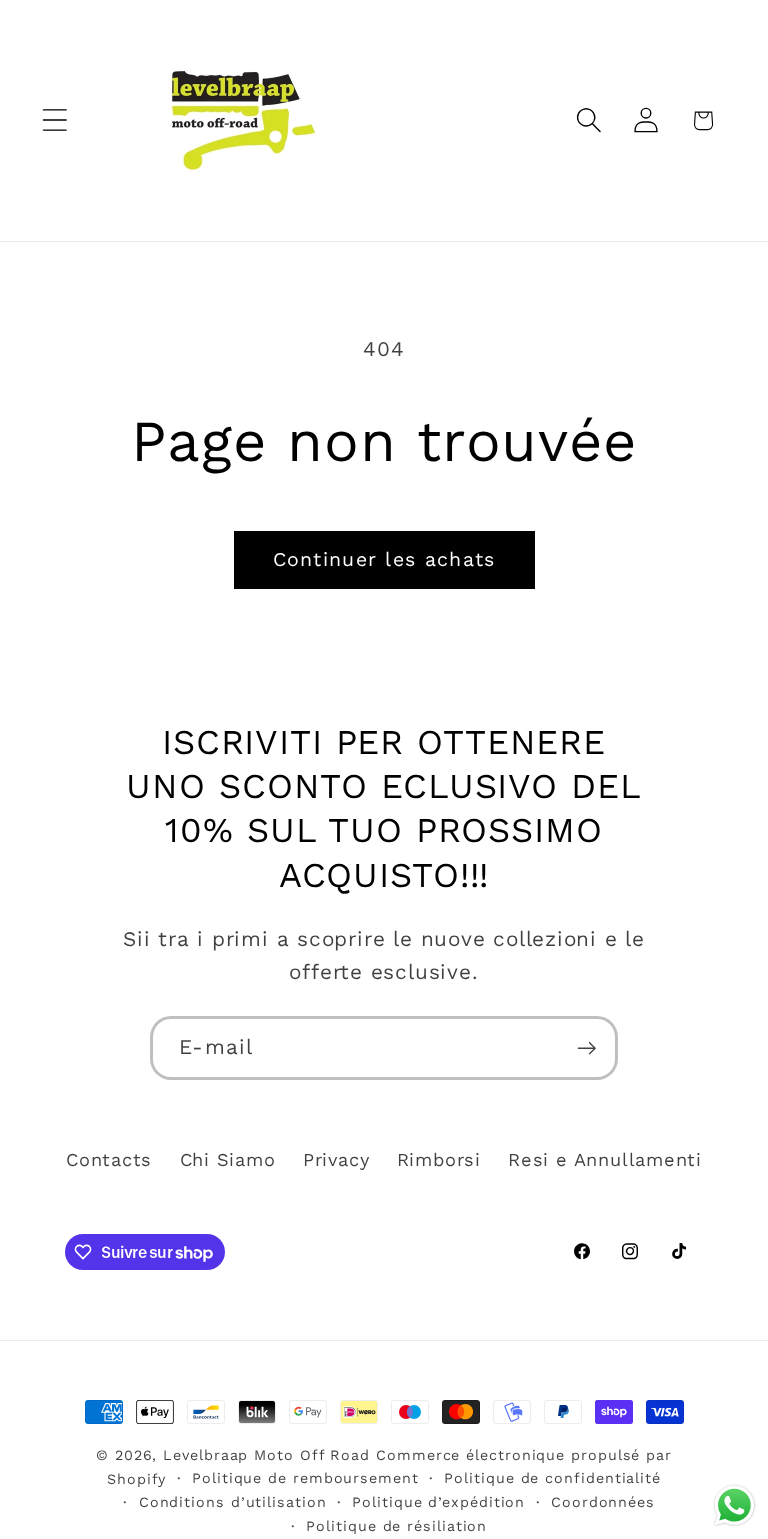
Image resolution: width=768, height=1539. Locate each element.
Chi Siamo (228, 1159)
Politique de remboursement (305, 1478)
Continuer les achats (384, 559)
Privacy (336, 1159)
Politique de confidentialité (552, 1478)
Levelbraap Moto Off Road (266, 1455)
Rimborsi (439, 1159)
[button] (54, 120)
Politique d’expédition (438, 1502)
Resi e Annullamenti (605, 1159)
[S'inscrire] (586, 1048)
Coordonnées (603, 1502)
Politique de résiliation (396, 1526)
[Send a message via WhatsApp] (734, 1505)
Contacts (109, 1159)
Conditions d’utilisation (233, 1502)
